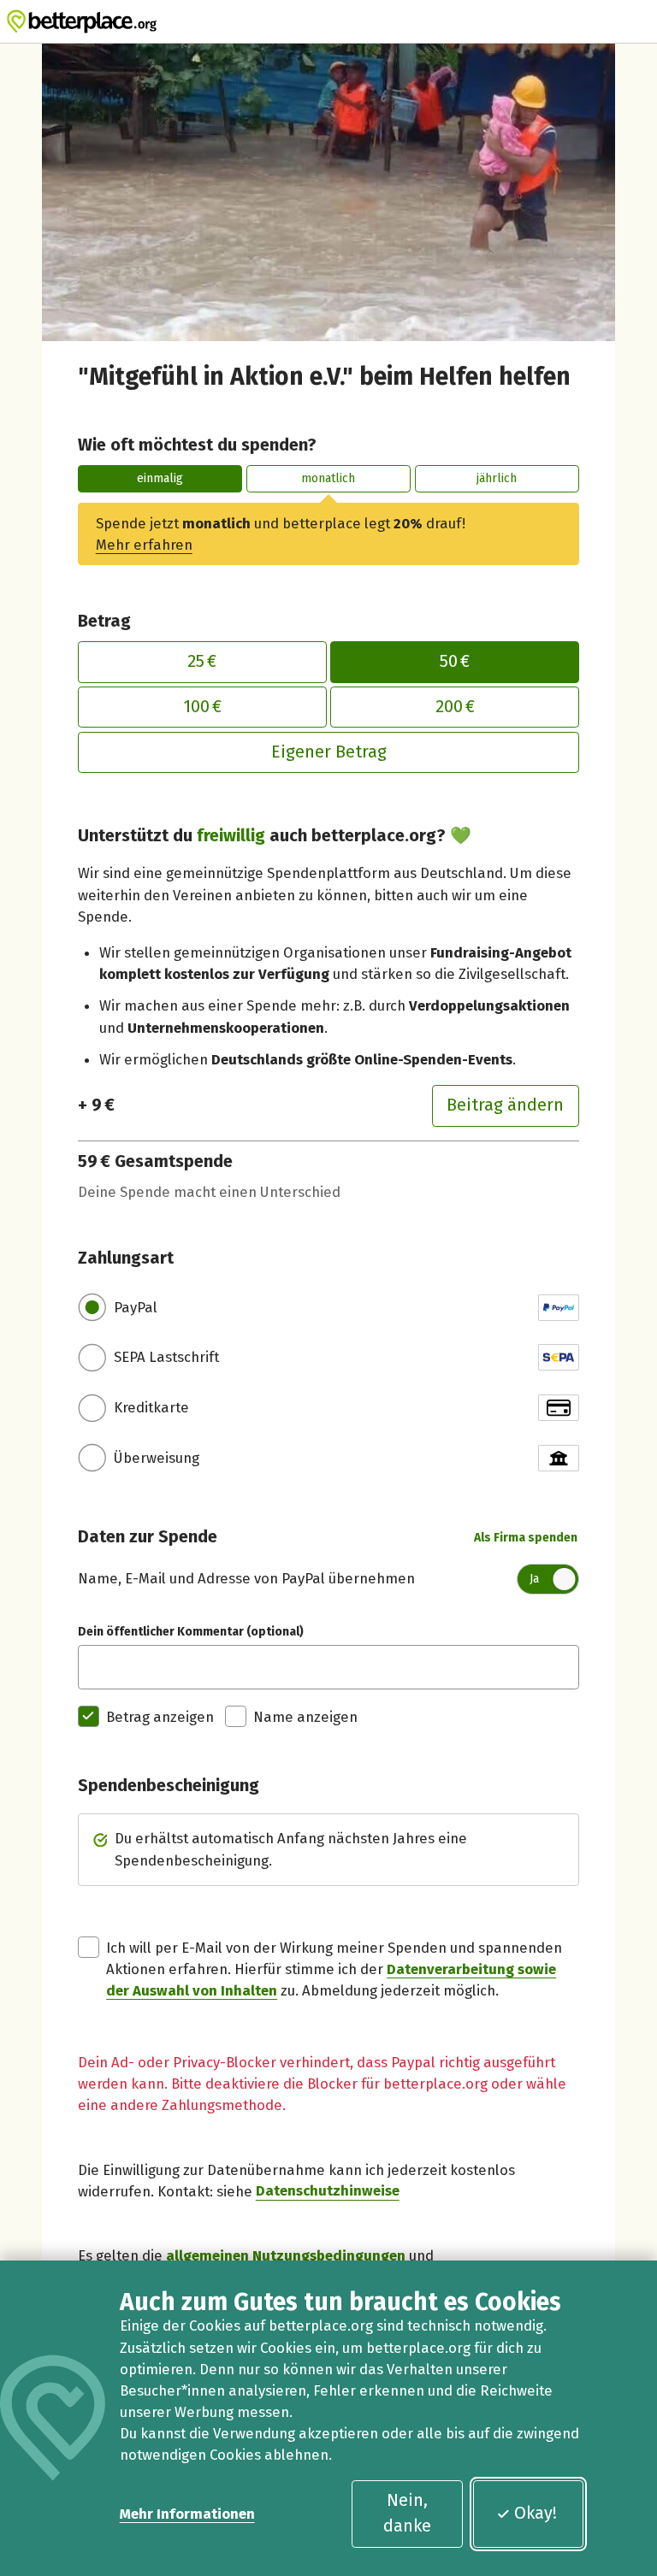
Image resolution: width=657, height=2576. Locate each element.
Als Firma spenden (526, 1538)
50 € (455, 661)
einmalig (160, 478)
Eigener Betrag (329, 752)
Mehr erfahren (144, 545)
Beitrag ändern (505, 1105)
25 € (202, 661)
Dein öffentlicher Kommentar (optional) (191, 1632)
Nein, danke (407, 2513)
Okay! (536, 2513)
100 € (202, 706)
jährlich (497, 478)
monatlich (328, 478)
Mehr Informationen (187, 2514)
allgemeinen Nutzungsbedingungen (286, 2255)
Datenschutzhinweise (328, 2191)
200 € (455, 706)
